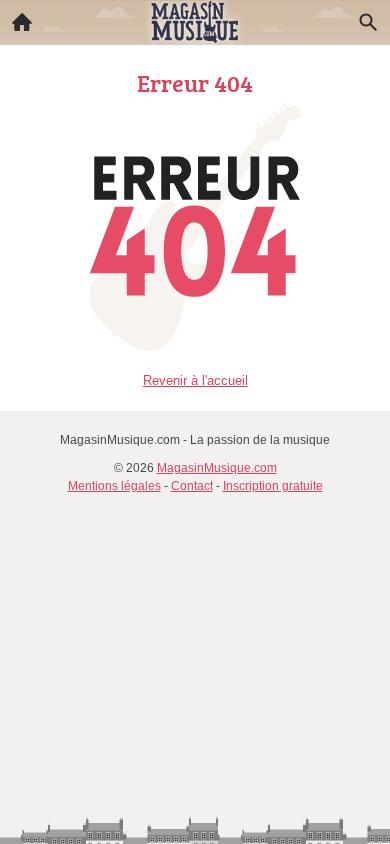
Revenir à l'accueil (195, 380)
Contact (192, 486)
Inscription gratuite (273, 486)
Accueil (22, 22)
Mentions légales (114, 486)
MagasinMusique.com (217, 468)
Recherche (368, 22)
